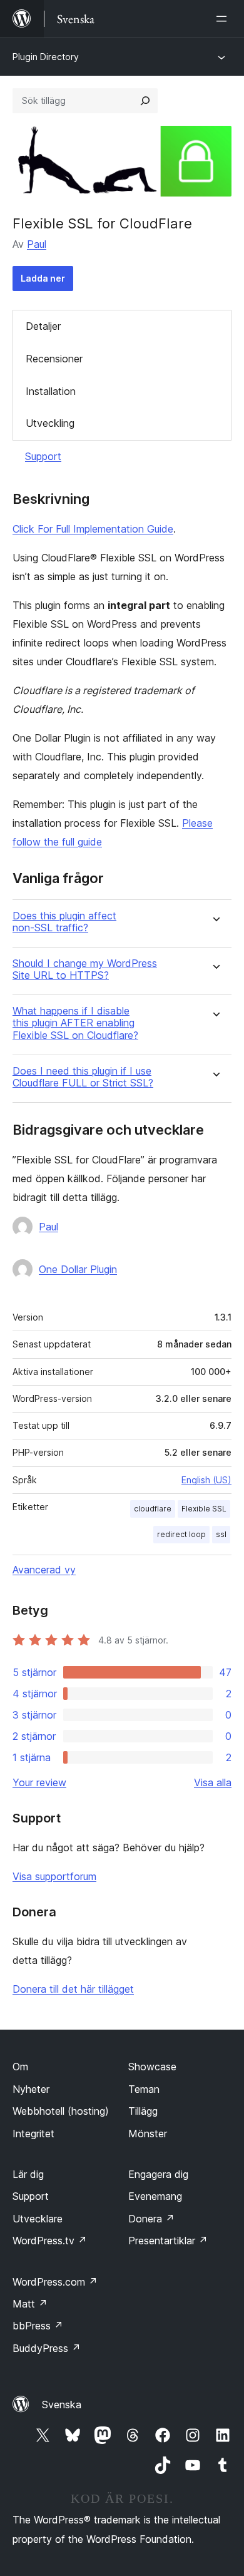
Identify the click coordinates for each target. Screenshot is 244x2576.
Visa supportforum (54, 1876)
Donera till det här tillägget (73, 1989)
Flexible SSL (204, 1509)
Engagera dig (158, 2174)
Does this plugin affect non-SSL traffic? (64, 922)
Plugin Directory (46, 57)
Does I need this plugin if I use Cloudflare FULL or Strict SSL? (83, 1077)
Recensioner (54, 359)
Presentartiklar (168, 2241)
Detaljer (43, 326)
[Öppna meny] (224, 19)
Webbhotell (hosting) (61, 2111)
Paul (37, 244)
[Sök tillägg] (145, 101)
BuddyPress (47, 2348)
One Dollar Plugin (78, 1269)
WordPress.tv (50, 2241)
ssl (221, 1534)
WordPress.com (55, 2282)
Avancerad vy (44, 1570)
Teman (144, 2089)
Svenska (62, 2405)
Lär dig (28, 2174)
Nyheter (31, 2089)
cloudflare (153, 1509)
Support (43, 456)
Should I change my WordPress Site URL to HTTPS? (85, 969)
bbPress (38, 2326)
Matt (30, 2304)
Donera (151, 2219)
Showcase (152, 2067)
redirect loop (181, 1534)
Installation (51, 391)
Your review (39, 1782)
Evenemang (155, 2196)
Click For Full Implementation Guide (93, 529)
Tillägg (143, 2111)
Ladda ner (43, 278)
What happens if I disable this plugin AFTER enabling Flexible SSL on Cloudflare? (75, 1023)
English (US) (206, 1480)
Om (20, 2067)
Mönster (148, 2134)
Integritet (33, 2134)
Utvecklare (38, 2219)
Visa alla (213, 1782)
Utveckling (50, 423)
